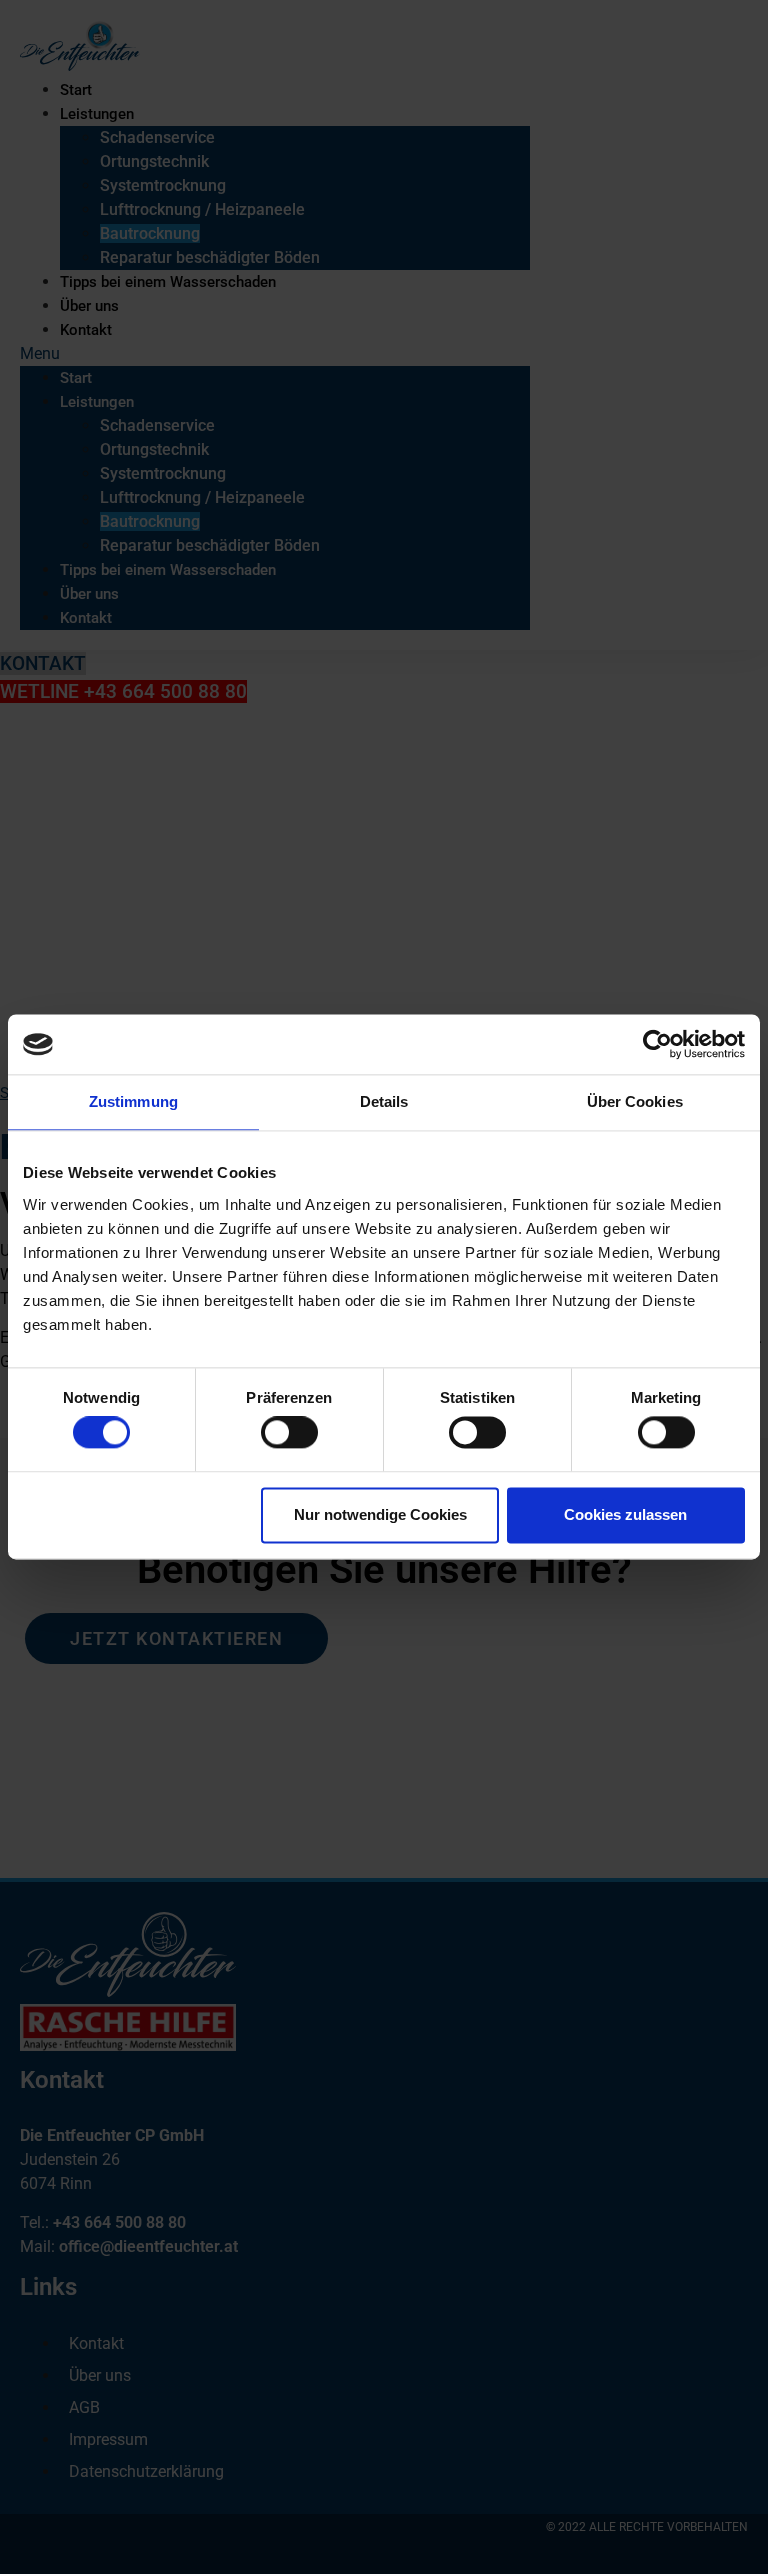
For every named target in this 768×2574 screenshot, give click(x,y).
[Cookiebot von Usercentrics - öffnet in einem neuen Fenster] (657, 1044)
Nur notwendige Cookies (380, 1514)
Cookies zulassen (625, 1514)
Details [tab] (384, 1101)
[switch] (289, 1433)
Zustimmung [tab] (133, 1101)
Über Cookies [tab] (635, 1101)
